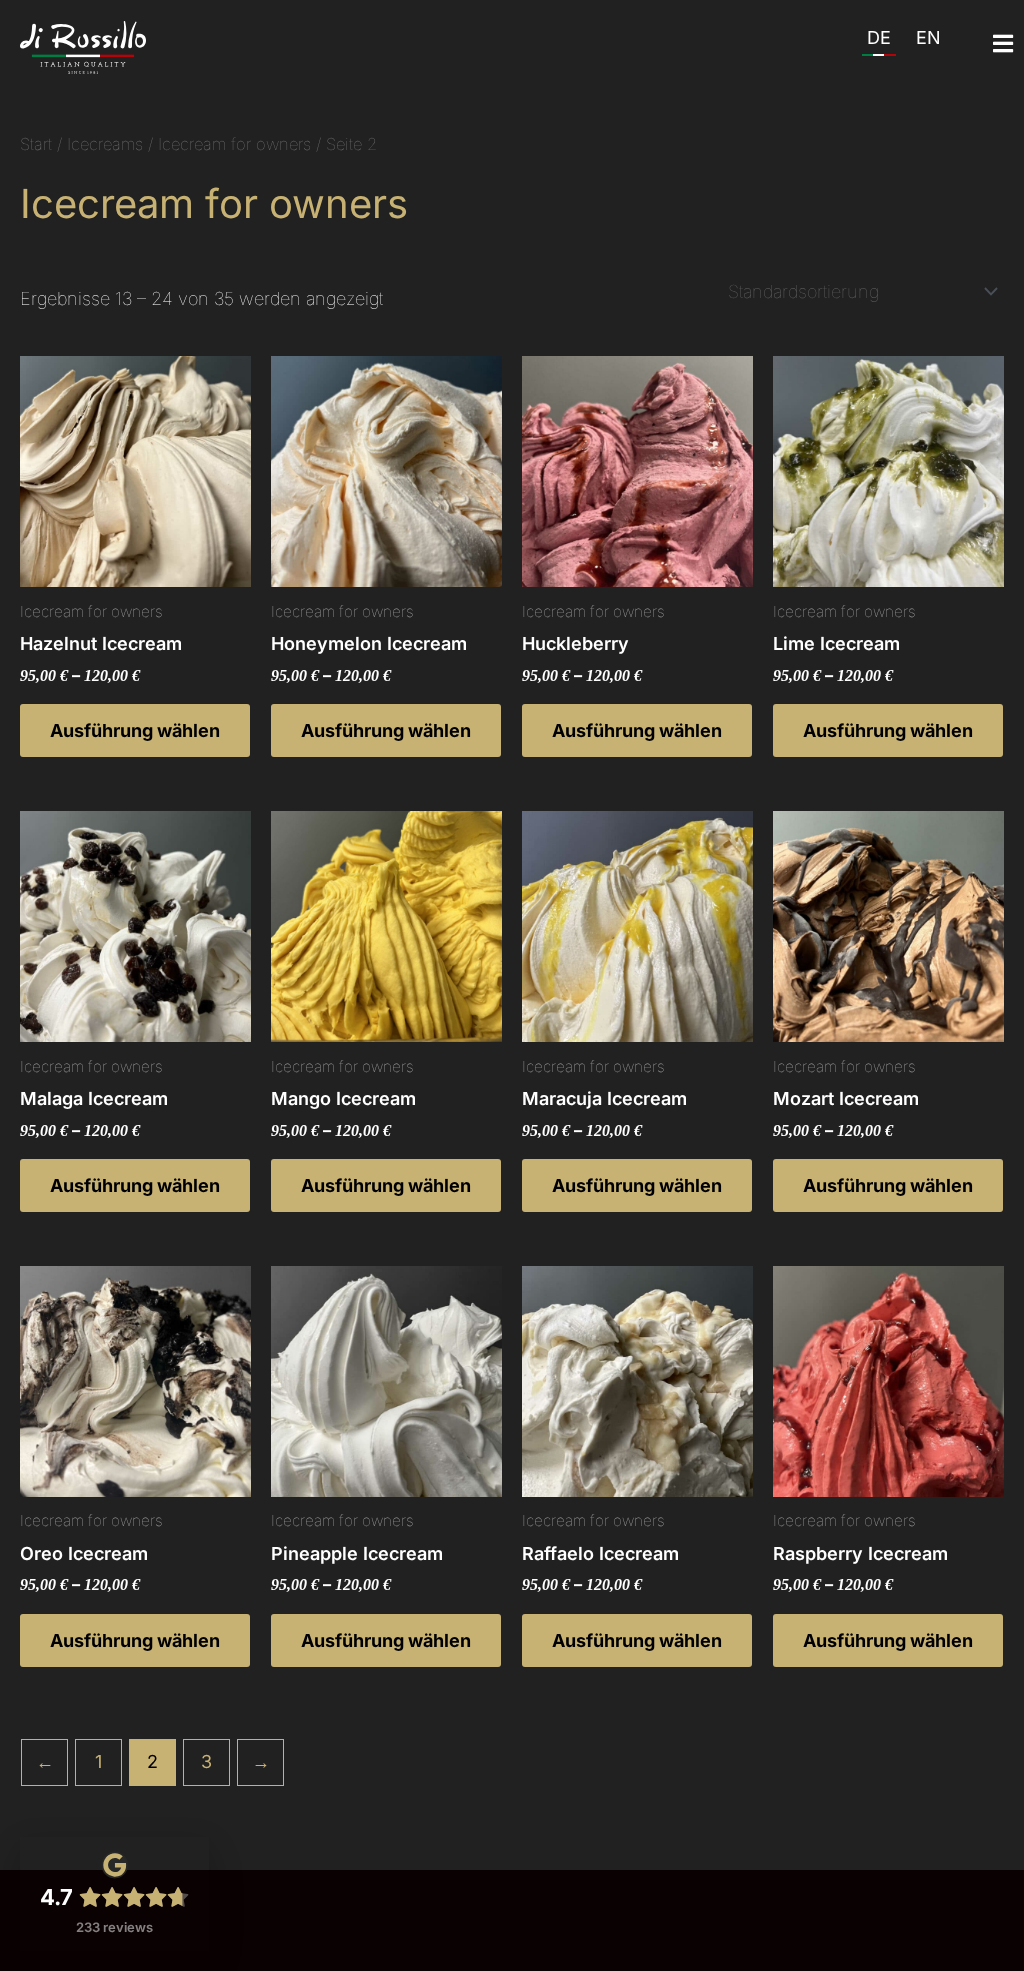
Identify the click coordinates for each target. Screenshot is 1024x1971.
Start (36, 144)
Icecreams (105, 144)
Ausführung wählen (135, 730)
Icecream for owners (234, 144)
